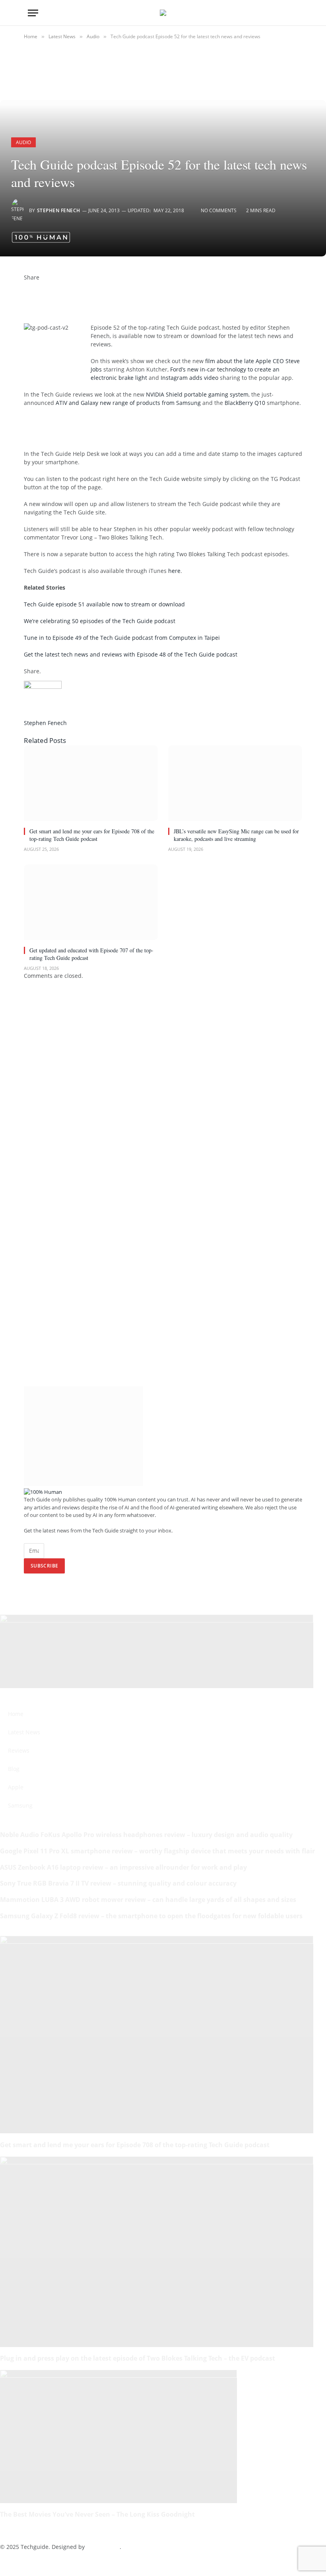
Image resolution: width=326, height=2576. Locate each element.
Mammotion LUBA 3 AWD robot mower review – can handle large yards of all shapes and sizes (148, 1900)
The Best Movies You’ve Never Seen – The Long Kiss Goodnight (97, 2514)
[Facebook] (26, 286)
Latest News (24, 1732)
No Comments (219, 210)
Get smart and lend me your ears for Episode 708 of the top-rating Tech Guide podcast (92, 835)
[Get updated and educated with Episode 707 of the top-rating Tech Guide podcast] (91, 902)
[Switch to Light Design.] (282, 13)
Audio (23, 142)
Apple (16, 1787)
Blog (14, 1769)
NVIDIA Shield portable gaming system (197, 394)
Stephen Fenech (59, 210)
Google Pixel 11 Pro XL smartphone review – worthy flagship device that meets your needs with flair (157, 1851)
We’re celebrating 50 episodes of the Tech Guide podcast (100, 621)
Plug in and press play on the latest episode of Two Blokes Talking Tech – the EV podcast (138, 2358)
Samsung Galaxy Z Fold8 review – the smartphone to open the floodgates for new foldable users (151, 1916)
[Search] (295, 13)
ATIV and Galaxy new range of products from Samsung (128, 403)
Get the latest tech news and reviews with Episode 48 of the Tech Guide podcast (131, 654)
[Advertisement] (117, 427)
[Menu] (33, 13)
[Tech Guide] (163, 13)
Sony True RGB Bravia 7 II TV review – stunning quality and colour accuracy (118, 1883)
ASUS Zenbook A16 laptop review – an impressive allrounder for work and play (123, 1867)
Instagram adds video (189, 378)
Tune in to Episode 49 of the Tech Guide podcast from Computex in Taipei (122, 638)
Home (16, 1714)
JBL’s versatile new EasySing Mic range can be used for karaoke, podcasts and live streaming (236, 835)
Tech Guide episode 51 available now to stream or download (104, 604)
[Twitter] (26, 294)
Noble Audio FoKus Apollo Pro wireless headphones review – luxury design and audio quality (146, 1835)
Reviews (19, 1750)
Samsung (20, 1805)
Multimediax (103, 2547)
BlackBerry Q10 (245, 403)
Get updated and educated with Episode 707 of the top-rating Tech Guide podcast (91, 954)
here (174, 571)
